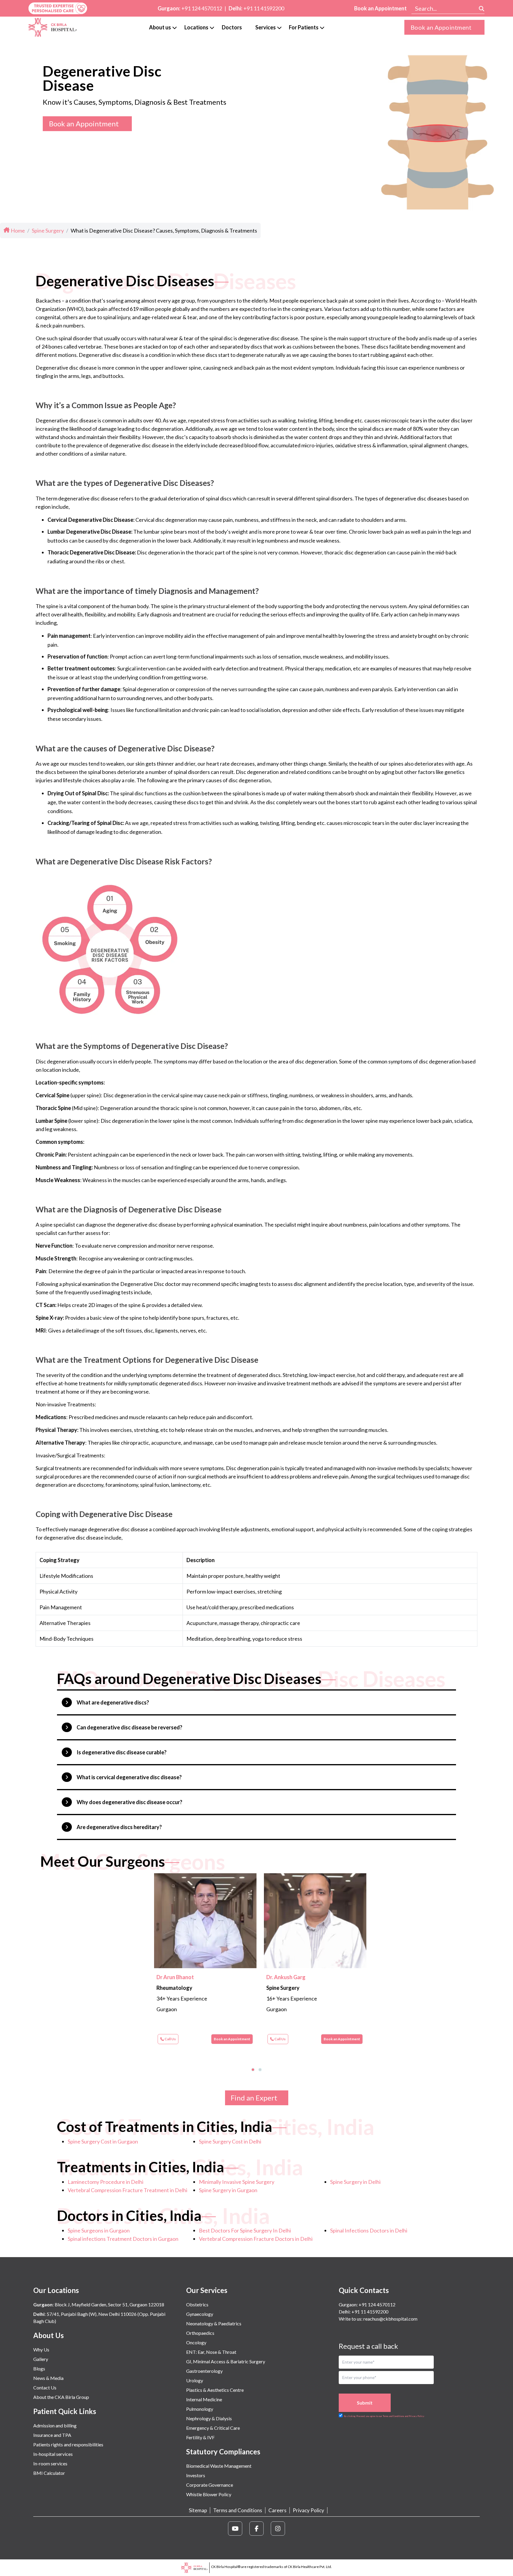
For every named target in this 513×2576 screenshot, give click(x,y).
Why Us (41, 2350)
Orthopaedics (200, 2333)
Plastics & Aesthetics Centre (215, 2390)
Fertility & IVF (200, 2437)
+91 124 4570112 (202, 8)
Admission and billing (55, 2425)
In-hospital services (53, 2454)
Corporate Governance (210, 2485)
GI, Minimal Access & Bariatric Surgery (226, 2361)
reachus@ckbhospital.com (390, 2319)
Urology (195, 2380)
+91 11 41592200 (264, 8)
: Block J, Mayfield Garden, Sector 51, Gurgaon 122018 (99, 2304)
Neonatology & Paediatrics (214, 2323)
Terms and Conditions (238, 2510)
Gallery (41, 2359)
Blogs (39, 2369)
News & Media (48, 2378)
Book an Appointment (380, 8)
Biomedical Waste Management (219, 2466)
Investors (196, 2475)
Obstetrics (197, 2304)
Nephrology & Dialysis (209, 2418)
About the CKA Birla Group (61, 2397)
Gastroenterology (204, 2371)
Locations (196, 27)
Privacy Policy (308, 2510)
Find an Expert (254, 2098)
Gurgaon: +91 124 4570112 (367, 2304)
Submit (365, 2403)
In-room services (50, 2463)
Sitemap (198, 2510)
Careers (277, 2510)
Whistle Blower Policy (209, 2494)
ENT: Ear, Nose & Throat (211, 2352)
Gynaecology (200, 2314)
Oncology (196, 2342)
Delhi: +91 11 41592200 (364, 2312)
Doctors (232, 27)
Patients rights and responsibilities (68, 2444)
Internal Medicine (204, 2399)
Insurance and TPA (52, 2435)
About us (160, 27)
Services (266, 27)
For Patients (304, 27)
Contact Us (45, 2387)
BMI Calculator (49, 2473)
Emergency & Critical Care (213, 2428)
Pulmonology (200, 2409)
